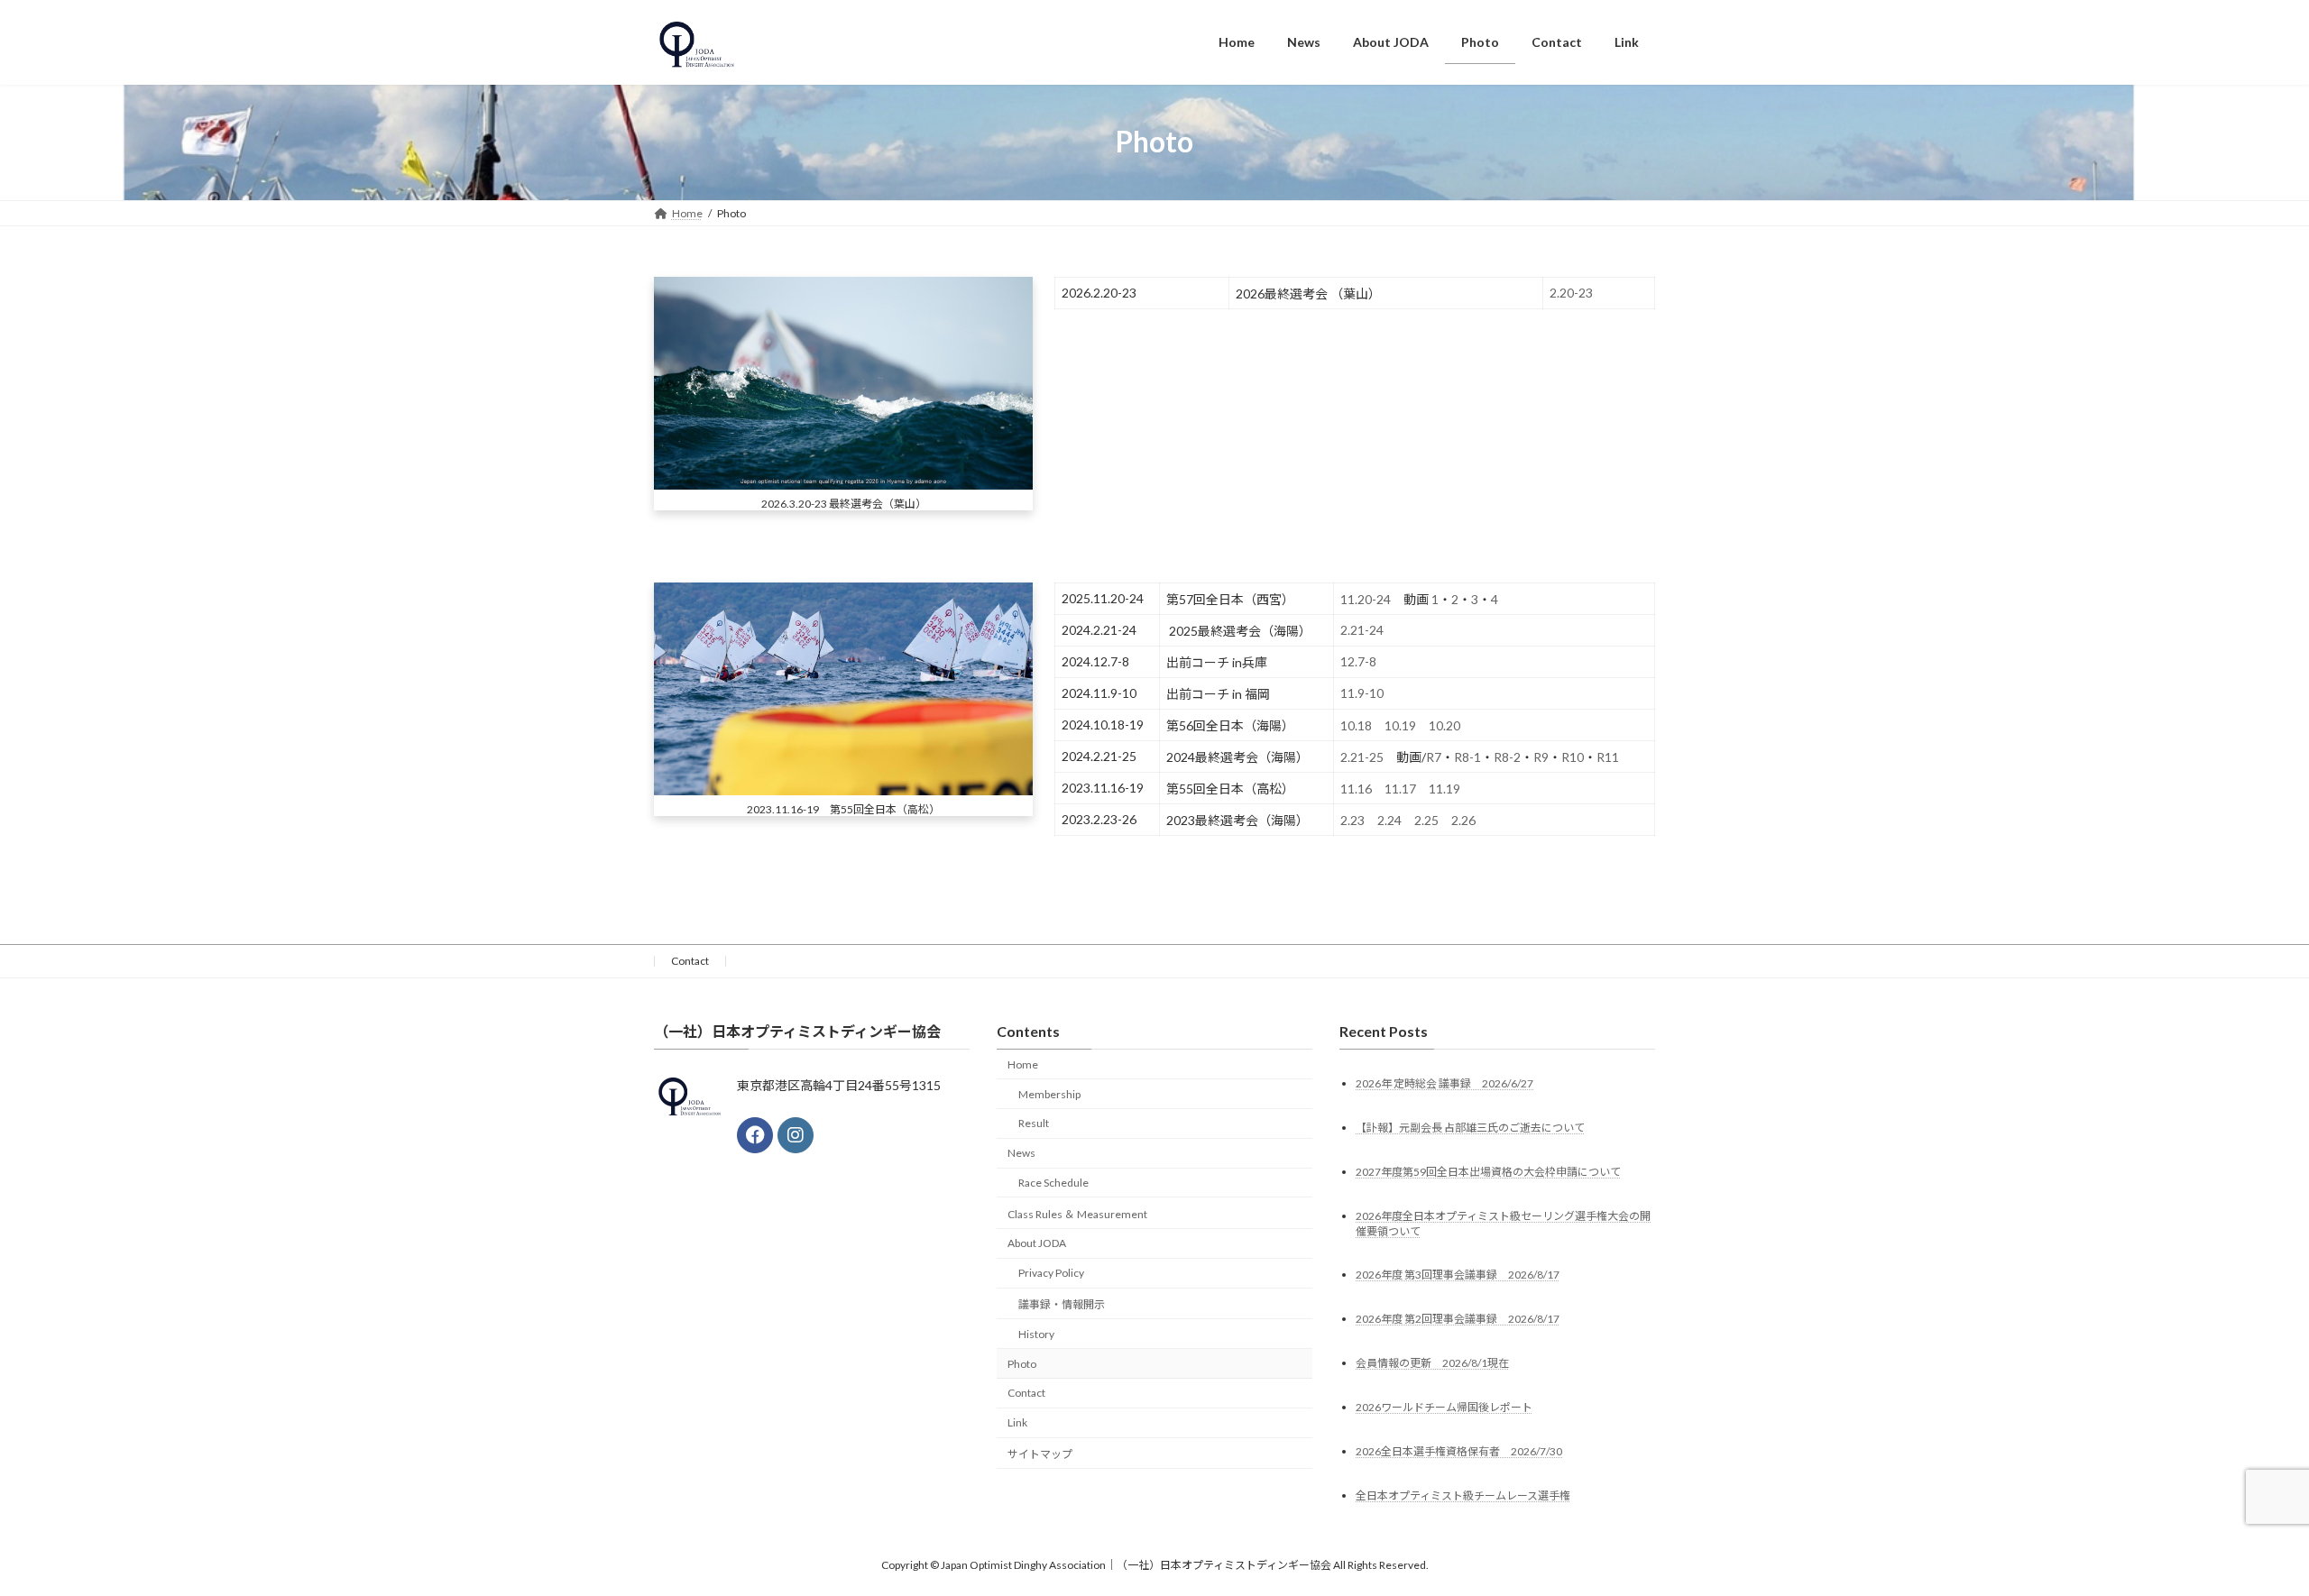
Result (1034, 1123)
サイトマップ (1040, 1454)
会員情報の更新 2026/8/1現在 (1432, 1363)
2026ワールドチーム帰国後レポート (1444, 1407)
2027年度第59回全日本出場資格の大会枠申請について (1488, 1171)
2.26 (1463, 820)
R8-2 (1507, 757)
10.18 (1356, 725)
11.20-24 (1366, 599)
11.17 (1400, 789)
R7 (1434, 757)
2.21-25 (1362, 757)
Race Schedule (1053, 1183)
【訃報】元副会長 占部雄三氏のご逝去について (1470, 1127)
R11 (1608, 757)
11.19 (1444, 789)
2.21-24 (1362, 630)
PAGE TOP (2242, 1531)
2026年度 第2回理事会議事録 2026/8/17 (1458, 1319)
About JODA (1037, 1243)
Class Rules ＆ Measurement (1077, 1214)
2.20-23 (1571, 293)
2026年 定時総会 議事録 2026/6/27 (1444, 1082)
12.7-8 (1358, 661)
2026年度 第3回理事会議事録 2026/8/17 (1458, 1275)
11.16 (1356, 789)
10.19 (1400, 725)
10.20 (1444, 725)
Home (1023, 1064)
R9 (1541, 757)
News (1021, 1153)
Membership (1049, 1093)
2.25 (1426, 820)
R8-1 (1467, 757)
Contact (690, 961)
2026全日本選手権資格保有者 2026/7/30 (1459, 1451)
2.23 (1352, 820)
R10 (1573, 757)
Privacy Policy (1051, 1273)
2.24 (1389, 820)
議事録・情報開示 (1062, 1304)
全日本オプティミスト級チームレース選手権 (1463, 1495)
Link (1017, 1422)
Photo (1022, 1363)
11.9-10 (1362, 693)
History (1036, 1334)
